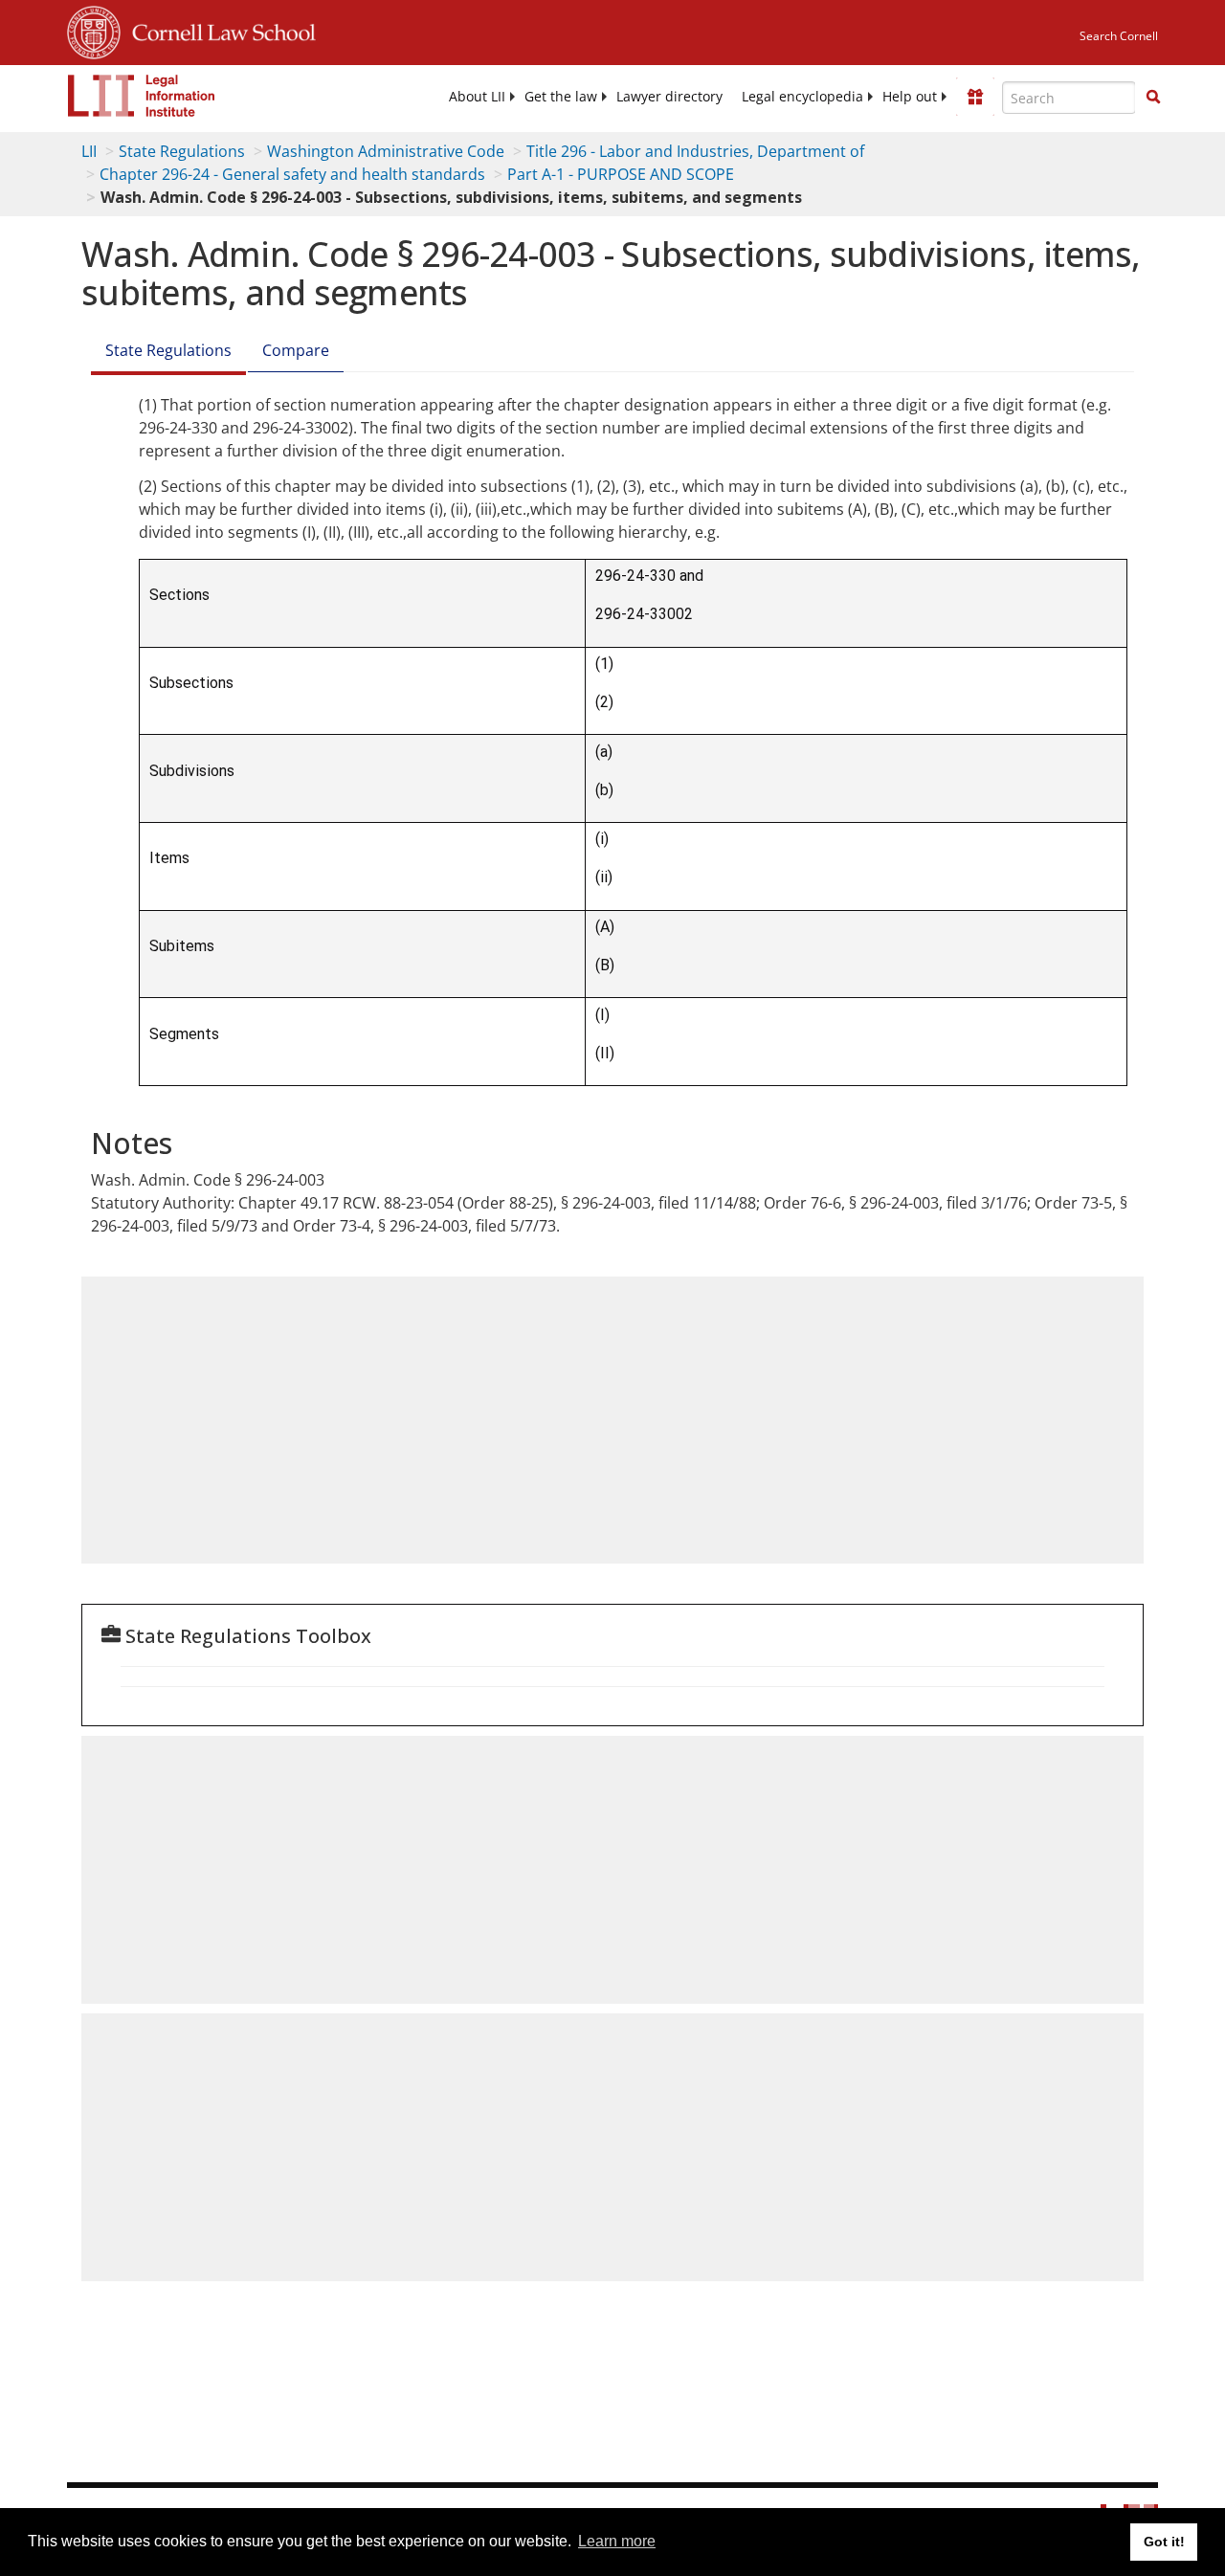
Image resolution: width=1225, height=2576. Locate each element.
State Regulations (182, 151)
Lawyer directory (669, 97)
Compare (296, 350)
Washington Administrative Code (386, 151)
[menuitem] (477, 97)
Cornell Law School (218, 30)
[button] (1153, 97)
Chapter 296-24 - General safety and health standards (292, 174)
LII (89, 151)
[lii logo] (142, 96)
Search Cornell (1119, 36)
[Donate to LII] (975, 97)
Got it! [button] (1164, 2542)
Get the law (561, 97)
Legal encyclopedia (802, 97)
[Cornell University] (94, 30)
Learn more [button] (617, 2541)
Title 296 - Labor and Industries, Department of (695, 151)
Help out (910, 97)
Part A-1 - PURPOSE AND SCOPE (621, 174)
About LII (477, 97)
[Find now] (1153, 98)
